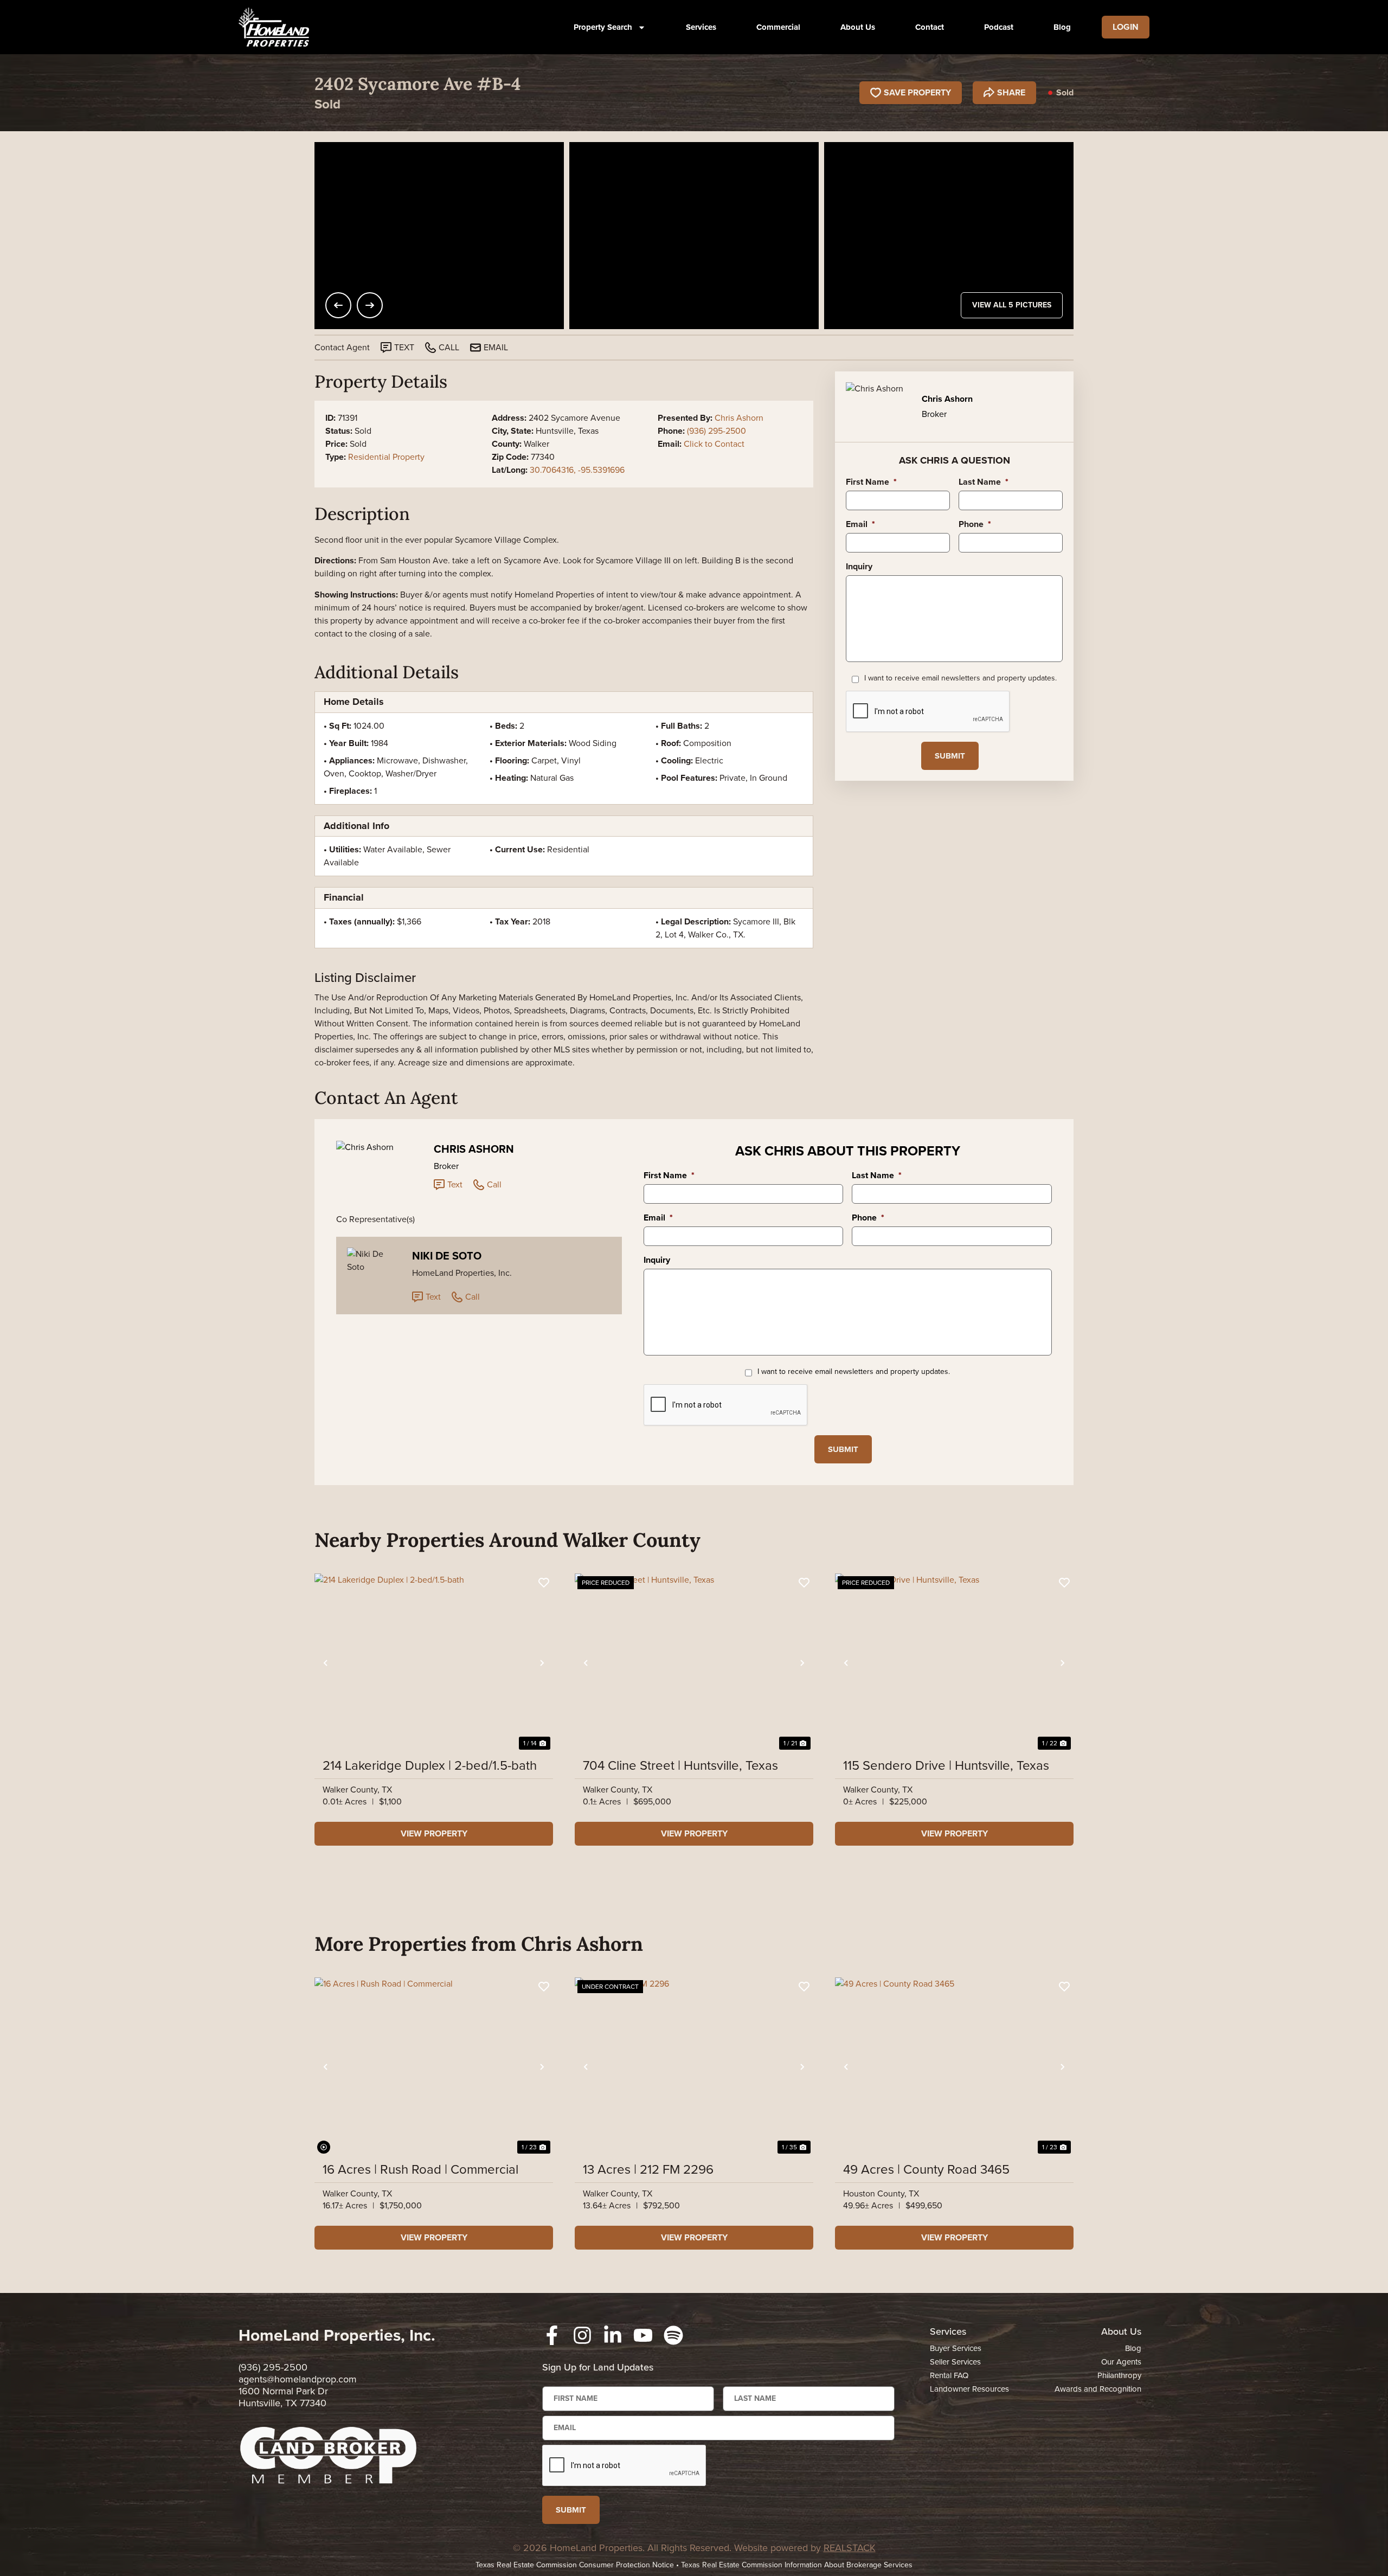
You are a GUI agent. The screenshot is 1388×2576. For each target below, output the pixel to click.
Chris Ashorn (739, 418)
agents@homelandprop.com (298, 2379)
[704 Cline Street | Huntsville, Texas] (694, 1663)
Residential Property (386, 457)
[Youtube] (643, 2335)
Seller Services (955, 2362)
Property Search (603, 27)
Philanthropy (1119, 2375)
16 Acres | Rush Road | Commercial (420, 2169)
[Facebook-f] (552, 2335)
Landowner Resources (969, 2389)
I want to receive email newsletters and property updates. (960, 678)
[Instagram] (582, 2335)
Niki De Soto (447, 1256)
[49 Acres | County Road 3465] (954, 2067)
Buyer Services (956, 2348)
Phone (975, 525)
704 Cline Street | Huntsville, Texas (680, 1765)
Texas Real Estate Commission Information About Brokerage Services (797, 2565)
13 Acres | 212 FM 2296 (648, 2169)
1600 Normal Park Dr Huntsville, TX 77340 (283, 2397)
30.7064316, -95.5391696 (577, 470)
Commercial (778, 27)
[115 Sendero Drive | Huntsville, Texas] (954, 1663)
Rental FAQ (949, 2375)
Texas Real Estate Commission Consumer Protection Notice (575, 2565)
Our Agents (1121, 2362)
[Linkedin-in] (613, 2335)
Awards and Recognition (1098, 2389)
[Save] (544, 1583)
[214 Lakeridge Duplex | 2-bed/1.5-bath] (434, 1663)
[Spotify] (673, 2335)
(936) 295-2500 (717, 431)
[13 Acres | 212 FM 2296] (694, 2067)
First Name (871, 482)
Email (860, 525)
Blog (1062, 27)
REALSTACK (850, 2548)
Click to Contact (714, 444)
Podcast (999, 27)
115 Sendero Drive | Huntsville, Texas (946, 1765)
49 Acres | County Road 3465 (926, 2169)
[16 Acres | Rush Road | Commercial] (434, 2067)
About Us (858, 27)
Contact (930, 27)
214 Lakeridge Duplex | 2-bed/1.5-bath (430, 1765)
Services (701, 27)
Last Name (984, 482)
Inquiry (859, 567)
